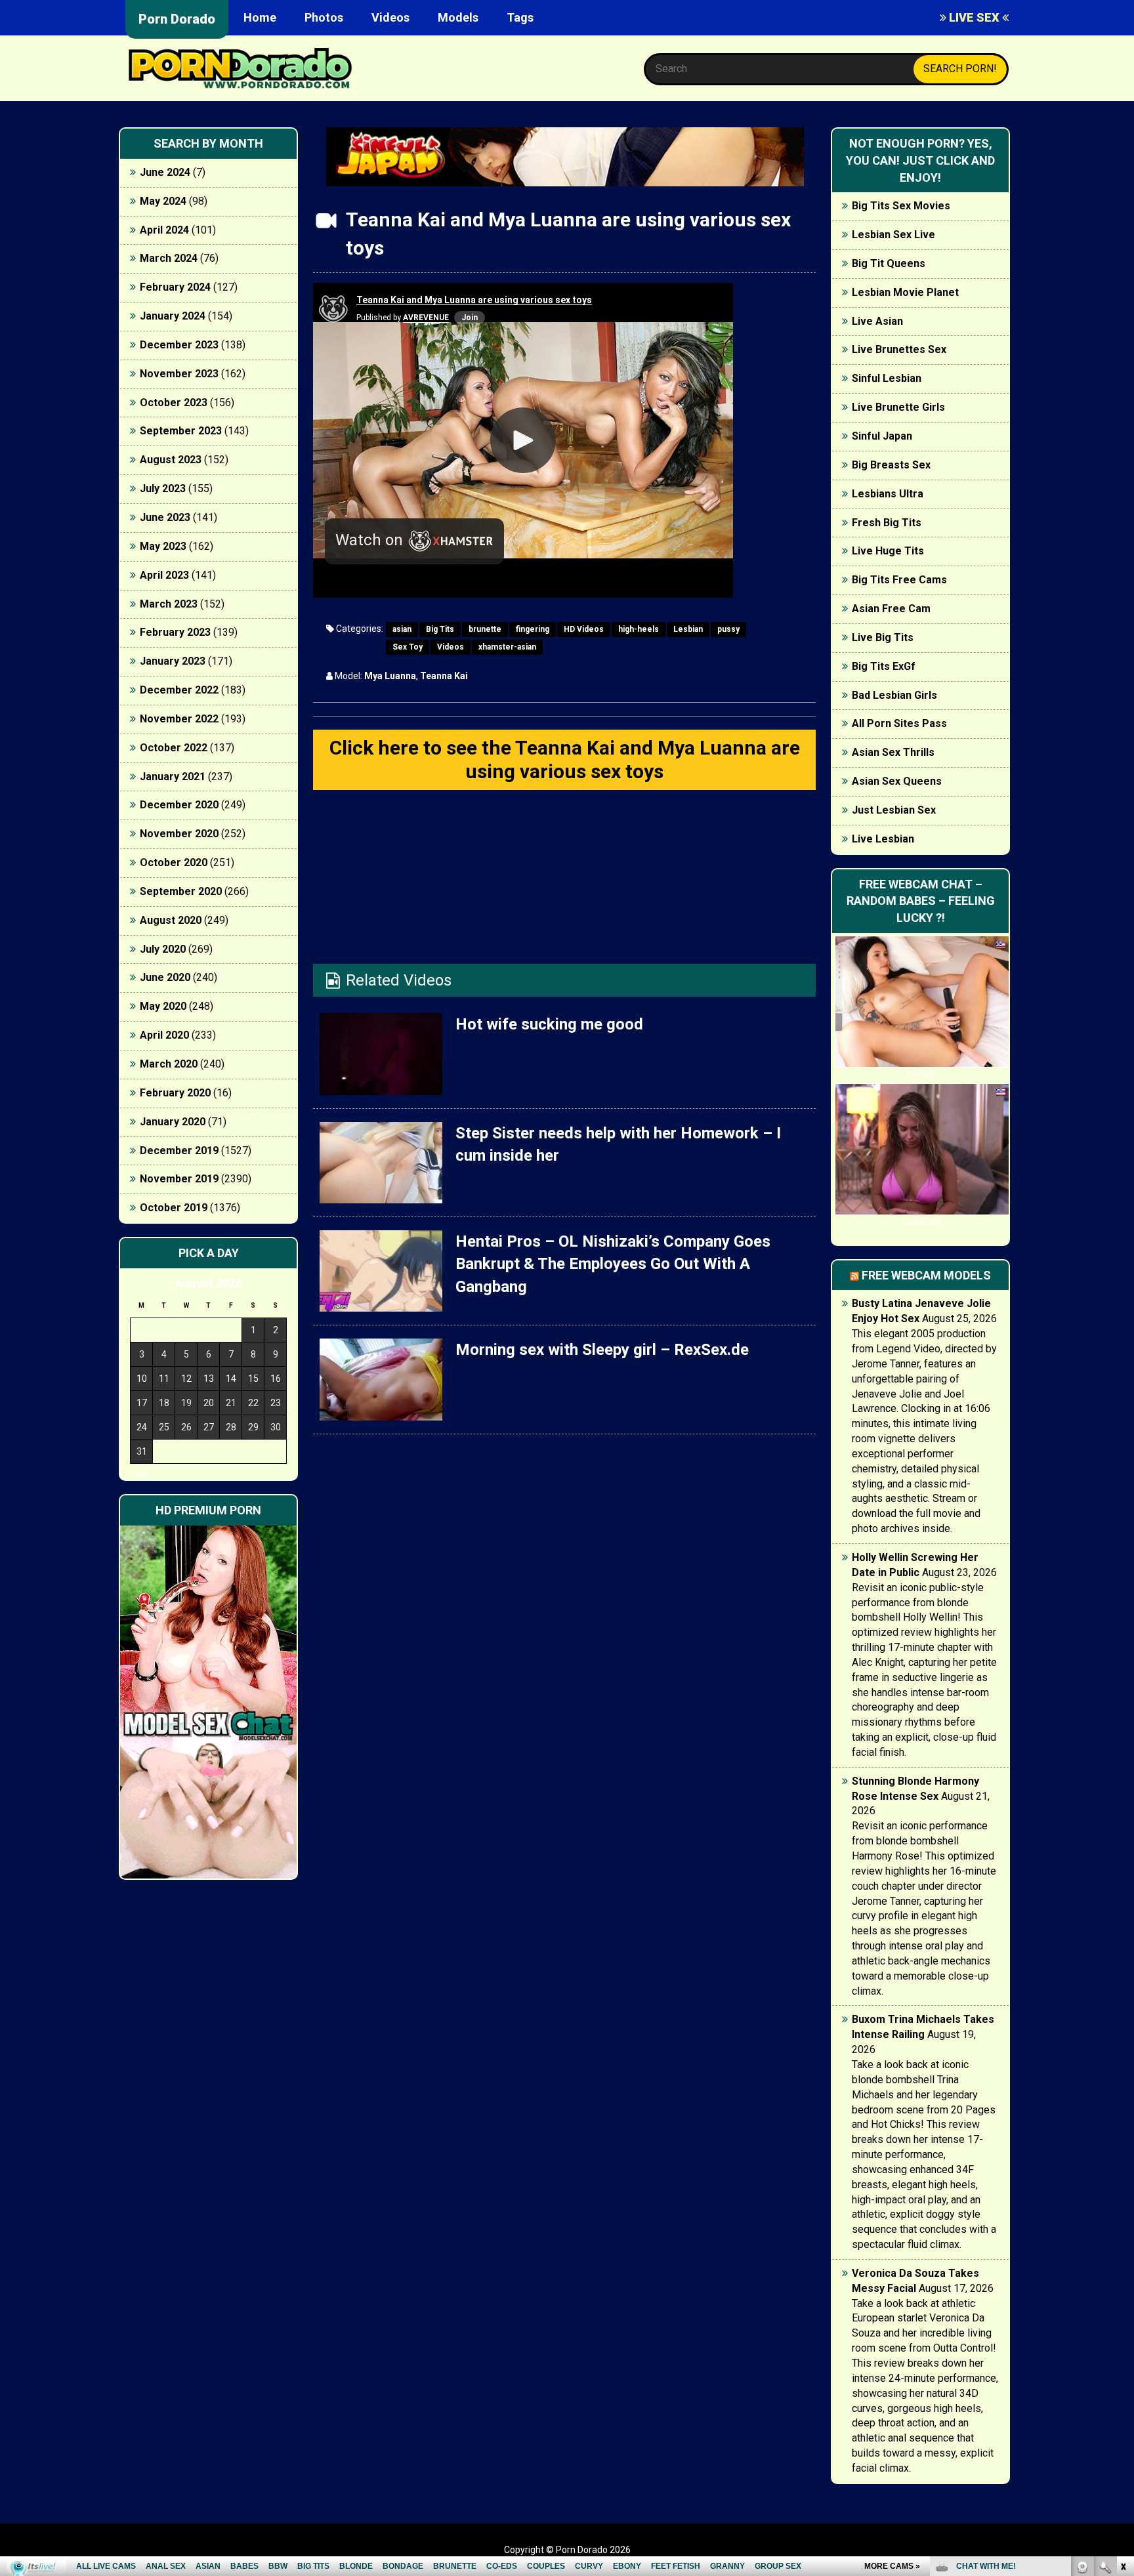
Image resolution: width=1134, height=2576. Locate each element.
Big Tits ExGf (884, 666)
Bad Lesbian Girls (894, 695)
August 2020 (171, 920)
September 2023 (181, 431)
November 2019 (179, 1179)
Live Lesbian (883, 839)
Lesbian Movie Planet (905, 292)
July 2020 (163, 949)
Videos (390, 17)
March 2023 (169, 604)
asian (402, 629)
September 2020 (181, 891)
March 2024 (169, 258)
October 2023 (174, 403)
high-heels (639, 629)
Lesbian (688, 629)
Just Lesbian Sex (894, 810)
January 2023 (173, 661)
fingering (533, 629)
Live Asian (877, 321)
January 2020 (173, 1122)
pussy (728, 629)
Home (260, 17)
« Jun (139, 1475)
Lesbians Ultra (888, 494)
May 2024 (163, 201)
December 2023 (179, 345)
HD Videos (584, 629)
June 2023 (165, 517)
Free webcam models (926, 1275)
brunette (485, 629)
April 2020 (164, 1035)
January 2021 (173, 777)
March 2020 (169, 1064)
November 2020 (179, 834)
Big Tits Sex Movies (901, 206)
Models (458, 17)
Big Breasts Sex (891, 465)
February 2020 (175, 1093)
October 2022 (174, 748)
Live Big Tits (883, 637)
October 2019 (174, 1208)
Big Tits (440, 629)
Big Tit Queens (889, 263)
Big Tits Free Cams (899, 580)
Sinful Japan (882, 436)
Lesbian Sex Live (893, 235)
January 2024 (173, 316)
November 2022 (179, 719)
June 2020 (165, 977)
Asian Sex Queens (897, 781)
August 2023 (171, 460)
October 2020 (174, 862)
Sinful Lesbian (887, 378)
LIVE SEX (974, 17)
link (1123, 2371)
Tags (520, 17)
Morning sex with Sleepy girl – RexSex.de (602, 1350)
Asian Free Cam (891, 609)
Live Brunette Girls (898, 407)
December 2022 (179, 690)
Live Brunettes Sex (899, 349)
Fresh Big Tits (887, 523)
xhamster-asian (507, 647)
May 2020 (163, 1006)
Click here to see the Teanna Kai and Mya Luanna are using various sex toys (565, 759)
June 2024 (165, 172)
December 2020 (179, 805)
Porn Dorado (177, 19)
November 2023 (179, 374)
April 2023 (164, 575)
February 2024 (175, 287)
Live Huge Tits (888, 551)
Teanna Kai (444, 676)
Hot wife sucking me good (549, 1024)
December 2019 (179, 1151)
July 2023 (163, 488)
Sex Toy (408, 647)
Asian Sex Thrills (893, 752)
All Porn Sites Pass (899, 723)
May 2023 (163, 546)
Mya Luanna (390, 676)
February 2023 (175, 632)
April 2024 (164, 230)
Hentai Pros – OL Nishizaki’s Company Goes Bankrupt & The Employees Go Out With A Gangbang (613, 1264)
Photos (324, 17)
